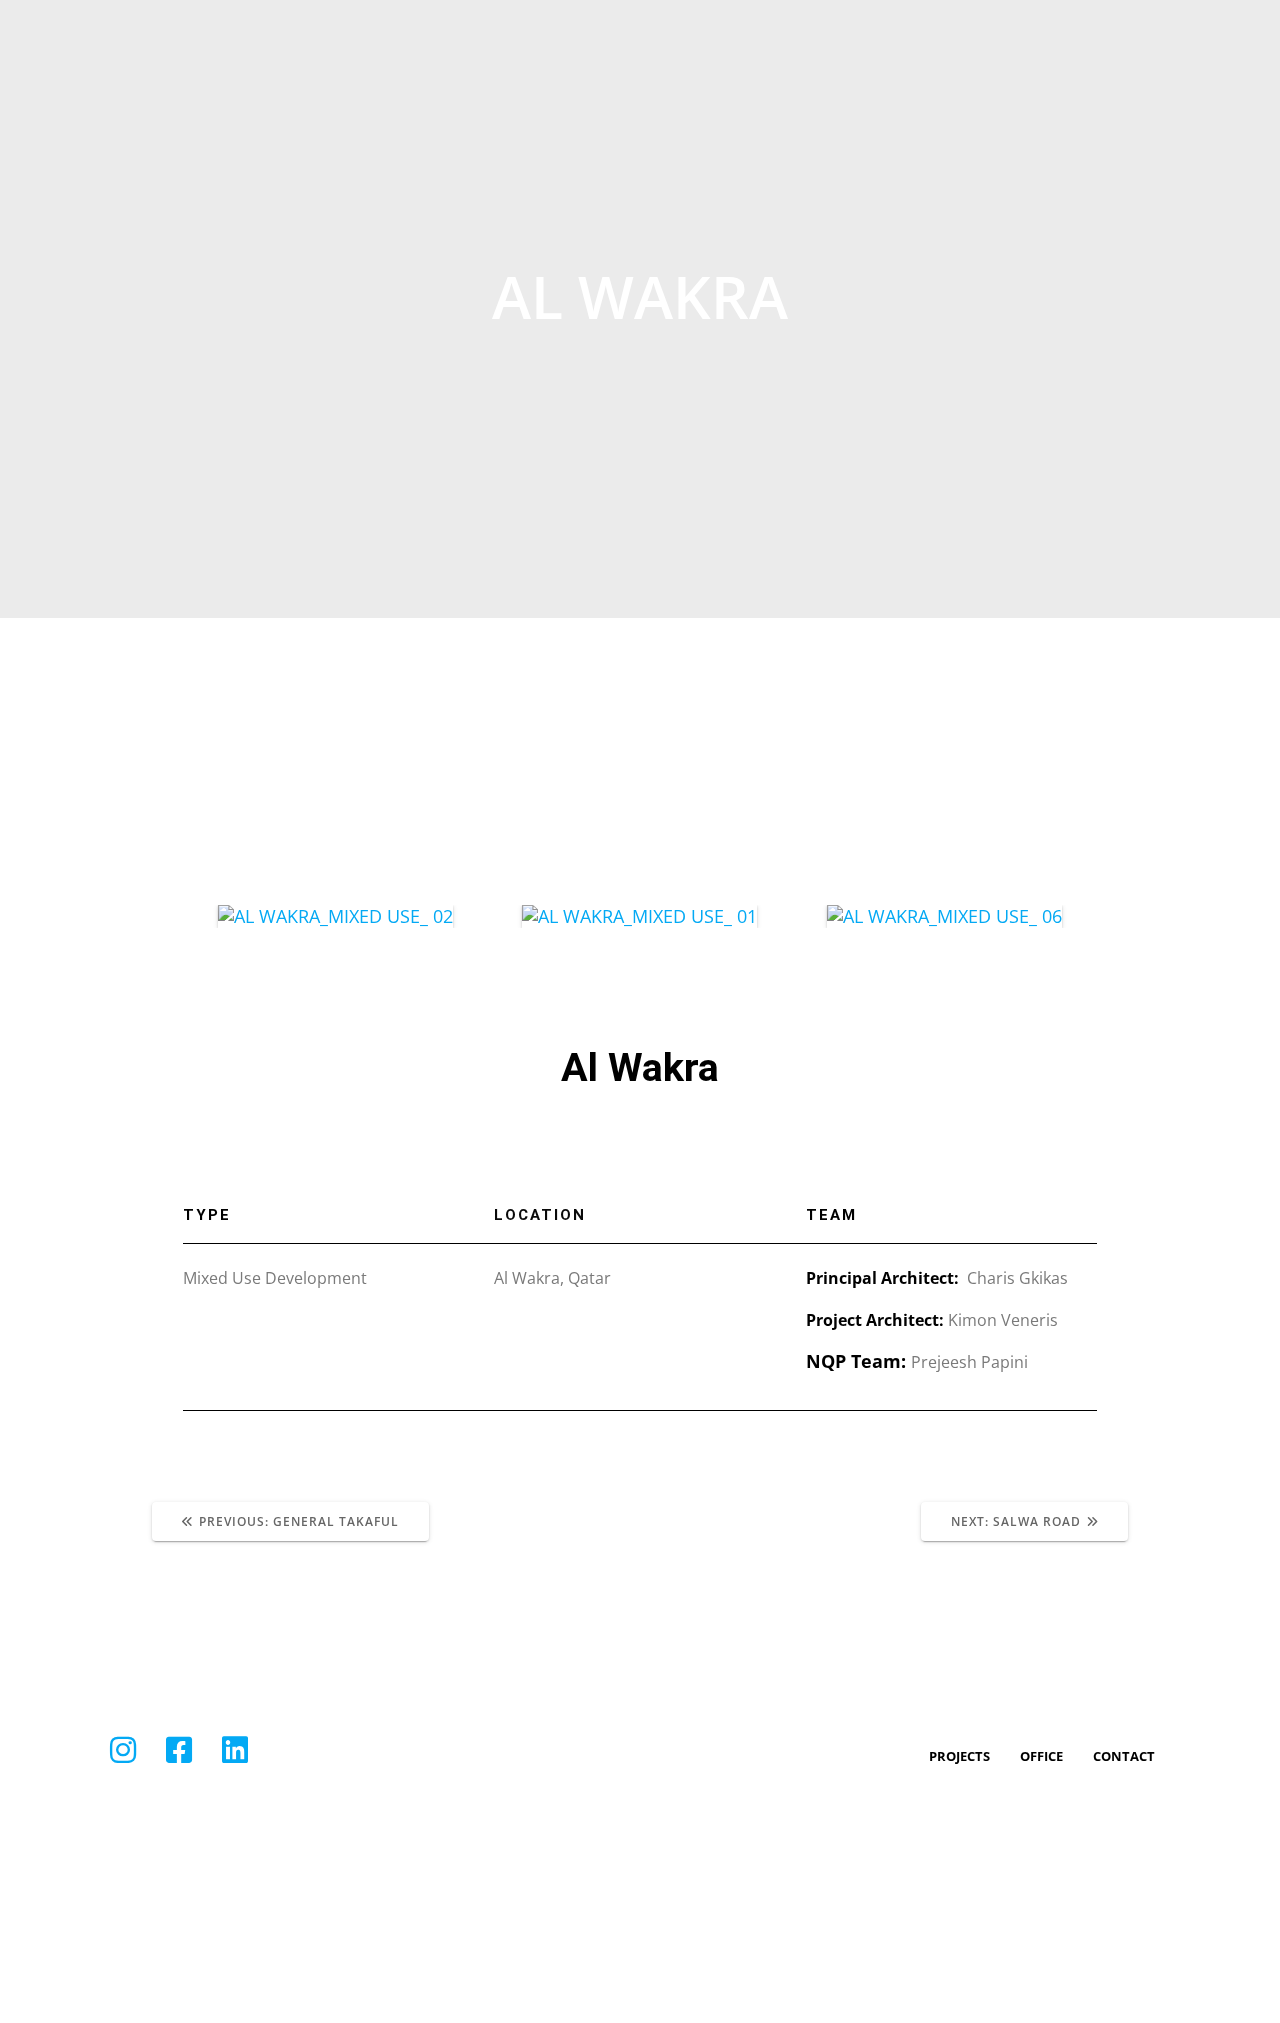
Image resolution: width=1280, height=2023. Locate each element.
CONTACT (1124, 1756)
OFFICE (1041, 1756)
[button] (202, 916)
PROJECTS (959, 1756)
